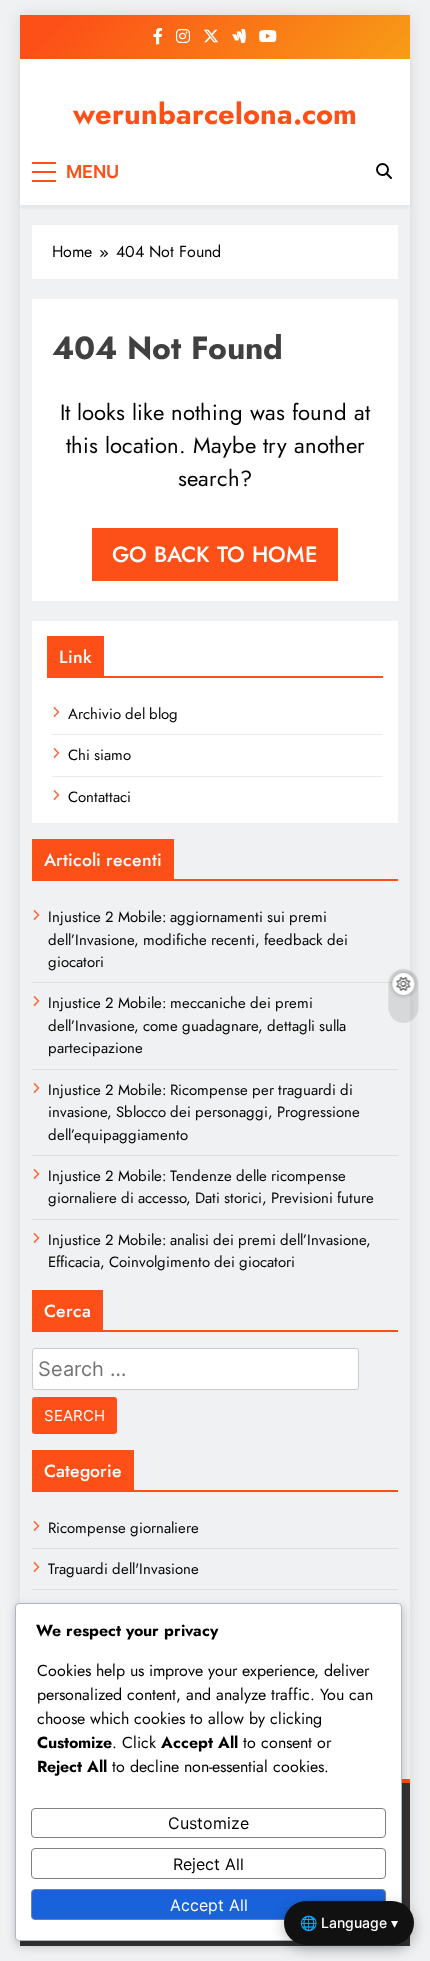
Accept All (209, 1905)
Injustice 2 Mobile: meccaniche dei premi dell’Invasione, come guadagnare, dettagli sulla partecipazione (197, 1025)
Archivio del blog (123, 714)
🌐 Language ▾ (349, 1922)
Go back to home (215, 554)
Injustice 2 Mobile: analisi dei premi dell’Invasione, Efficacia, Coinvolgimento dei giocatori (209, 1251)
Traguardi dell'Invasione (123, 1569)
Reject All (208, 1864)
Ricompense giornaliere (123, 1528)
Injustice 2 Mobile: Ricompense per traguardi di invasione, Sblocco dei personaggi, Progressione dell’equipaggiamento (204, 1112)
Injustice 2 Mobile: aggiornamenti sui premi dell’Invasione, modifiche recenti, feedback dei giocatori (198, 939)
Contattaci (99, 797)
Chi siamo (99, 755)
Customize (208, 1823)
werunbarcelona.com (215, 114)
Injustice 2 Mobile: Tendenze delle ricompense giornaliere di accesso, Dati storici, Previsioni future (211, 1187)
